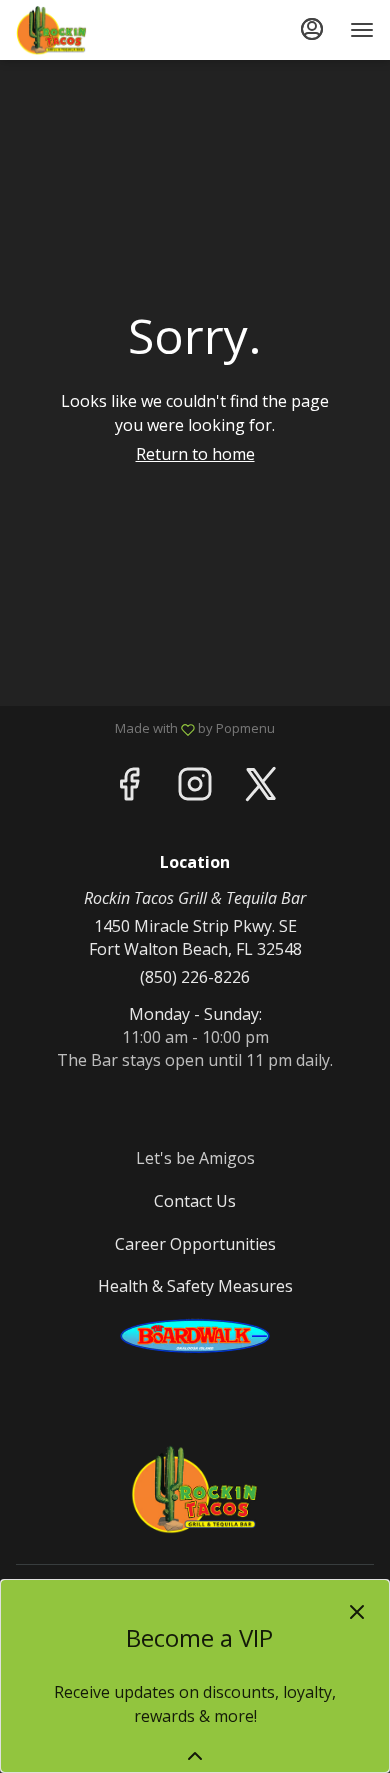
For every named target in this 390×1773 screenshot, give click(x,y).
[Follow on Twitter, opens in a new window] (261, 788)
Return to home (195, 454)
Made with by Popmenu (145, 728)
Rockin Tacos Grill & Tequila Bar (195, 1489)
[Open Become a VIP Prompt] (195, 1756)
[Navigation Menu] (362, 30)
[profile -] (312, 29)
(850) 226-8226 (195, 977)
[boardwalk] (195, 1335)
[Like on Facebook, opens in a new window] (129, 788)
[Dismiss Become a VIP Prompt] (357, 1612)
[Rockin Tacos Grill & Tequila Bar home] (106, 30)
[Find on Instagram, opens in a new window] (195, 788)
